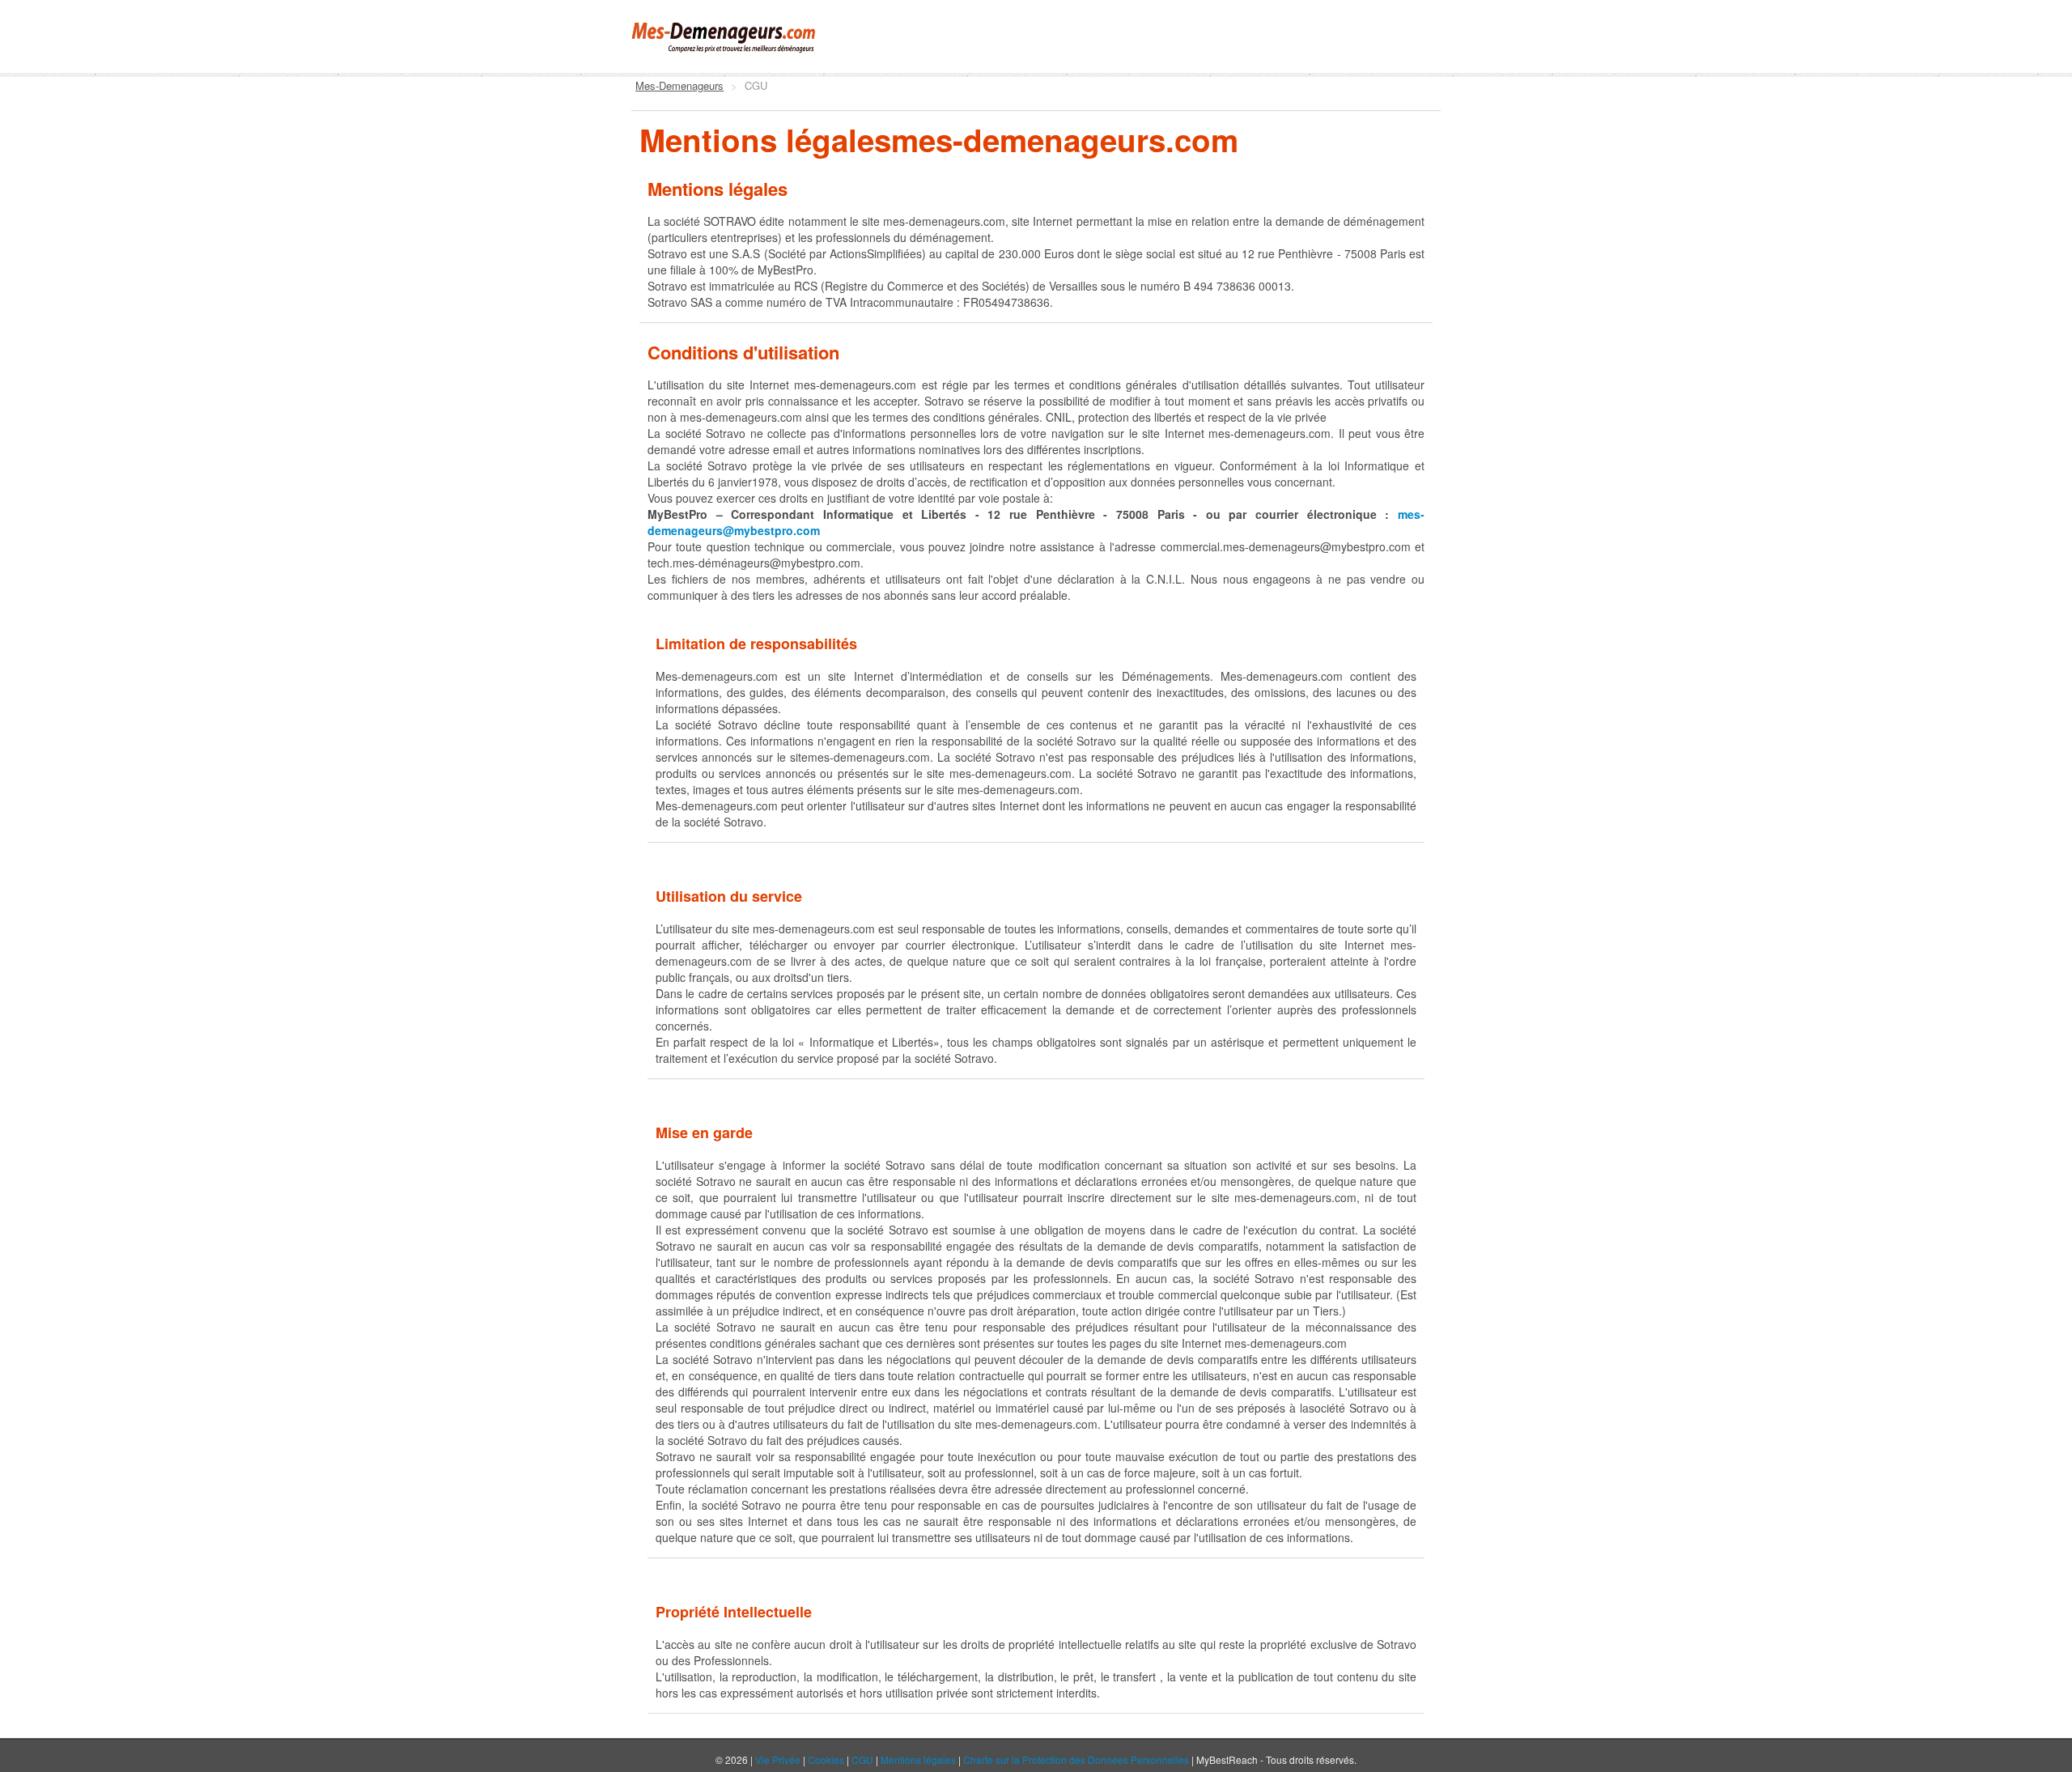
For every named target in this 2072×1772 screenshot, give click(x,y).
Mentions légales (918, 1759)
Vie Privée (778, 1759)
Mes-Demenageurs (679, 85)
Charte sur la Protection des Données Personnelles (1076, 1759)
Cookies (826, 1759)
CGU (862, 1759)
